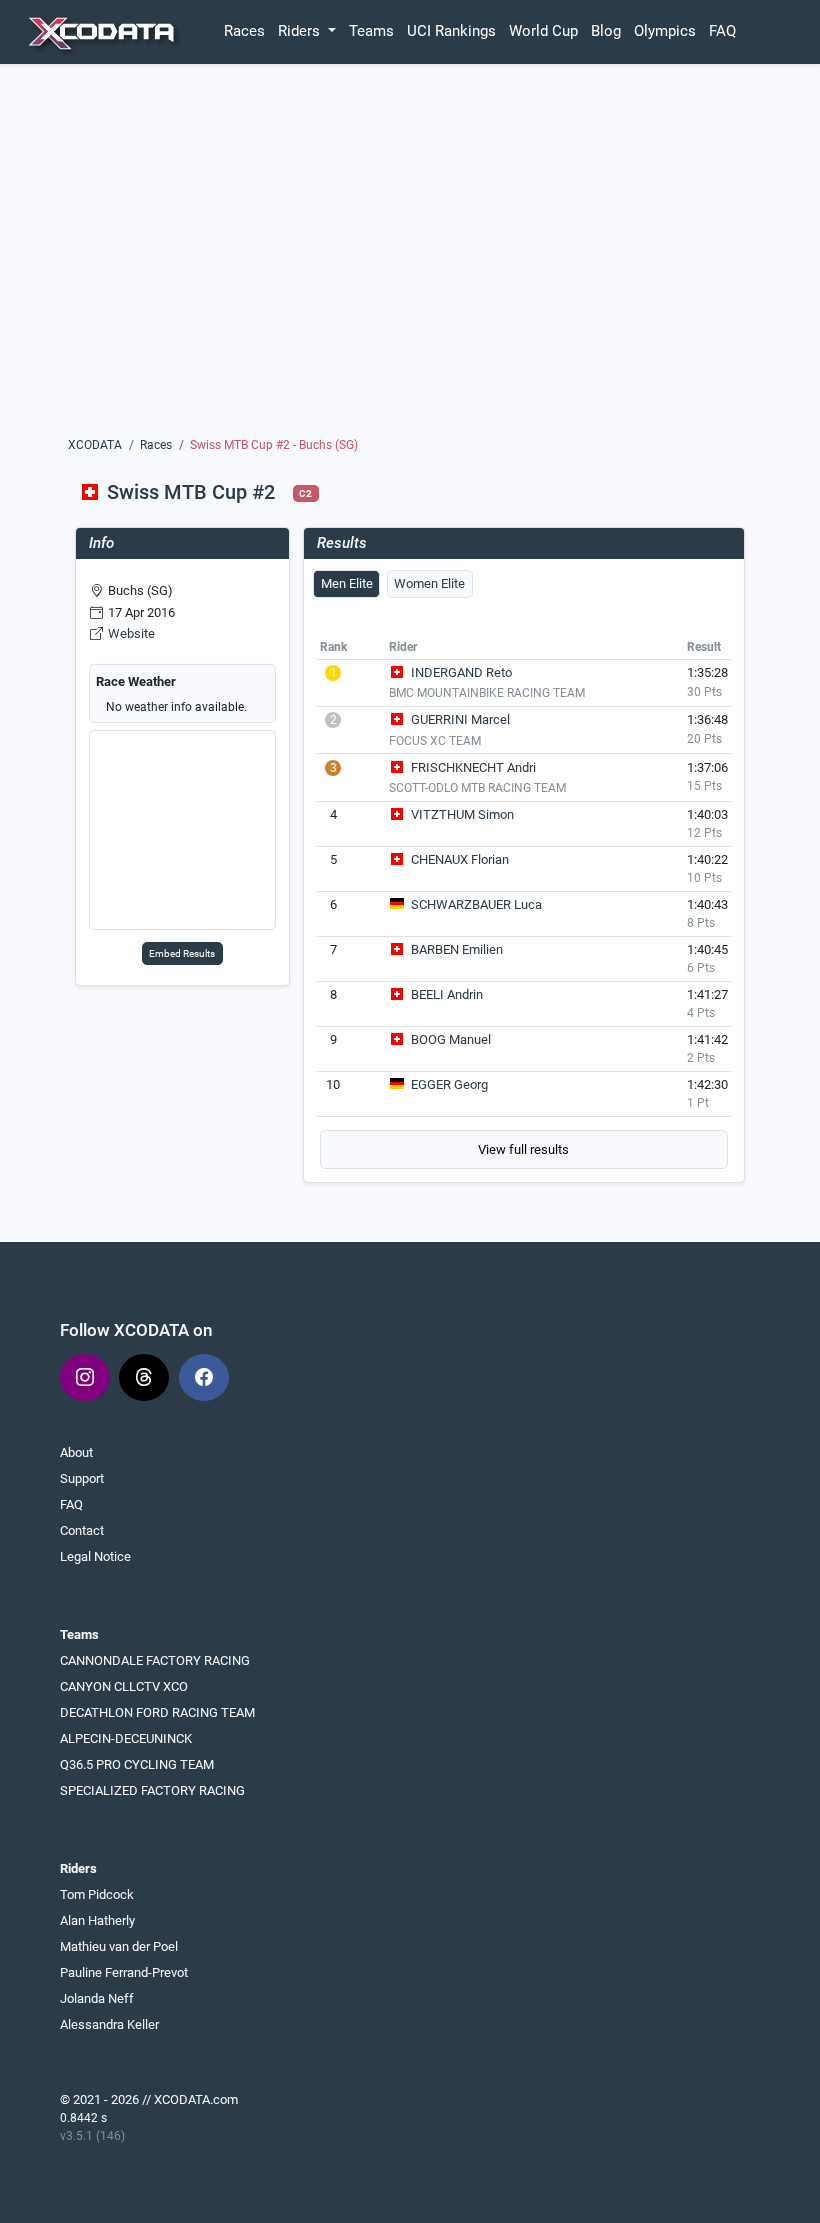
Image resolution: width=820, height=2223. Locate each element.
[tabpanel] (524, 901)
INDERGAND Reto (461, 672)
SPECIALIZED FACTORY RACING (152, 1790)
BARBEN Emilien (457, 949)
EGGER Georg (449, 1084)
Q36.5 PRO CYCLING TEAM (137, 1764)
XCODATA (95, 445)
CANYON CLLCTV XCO (124, 1686)
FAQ (722, 31)
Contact (82, 1530)
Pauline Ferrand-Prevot (124, 1972)
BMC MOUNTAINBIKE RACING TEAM (487, 693)
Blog (606, 31)
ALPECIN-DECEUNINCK (126, 1738)
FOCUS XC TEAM (435, 741)
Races (244, 31)
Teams (371, 31)
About (76, 1452)
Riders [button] (301, 31)
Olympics (665, 31)
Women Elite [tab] (429, 583)
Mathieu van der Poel (119, 1946)
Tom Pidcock (97, 1894)
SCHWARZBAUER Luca (476, 904)
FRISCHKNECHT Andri (473, 767)
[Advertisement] (410, 257)
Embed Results (182, 953)
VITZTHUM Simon (462, 814)
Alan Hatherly (97, 1920)
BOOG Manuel (451, 1039)
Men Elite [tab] (347, 583)
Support (82, 1478)
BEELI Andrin (447, 994)
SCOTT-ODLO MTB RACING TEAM (477, 788)
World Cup (543, 31)
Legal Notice (95, 1556)
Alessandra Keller (109, 2024)
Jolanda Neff (97, 1998)
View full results (523, 1149)
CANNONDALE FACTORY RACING (155, 1660)
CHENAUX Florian (460, 859)
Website (131, 633)
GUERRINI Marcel (460, 719)
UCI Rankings (451, 31)
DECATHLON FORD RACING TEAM (157, 1712)
